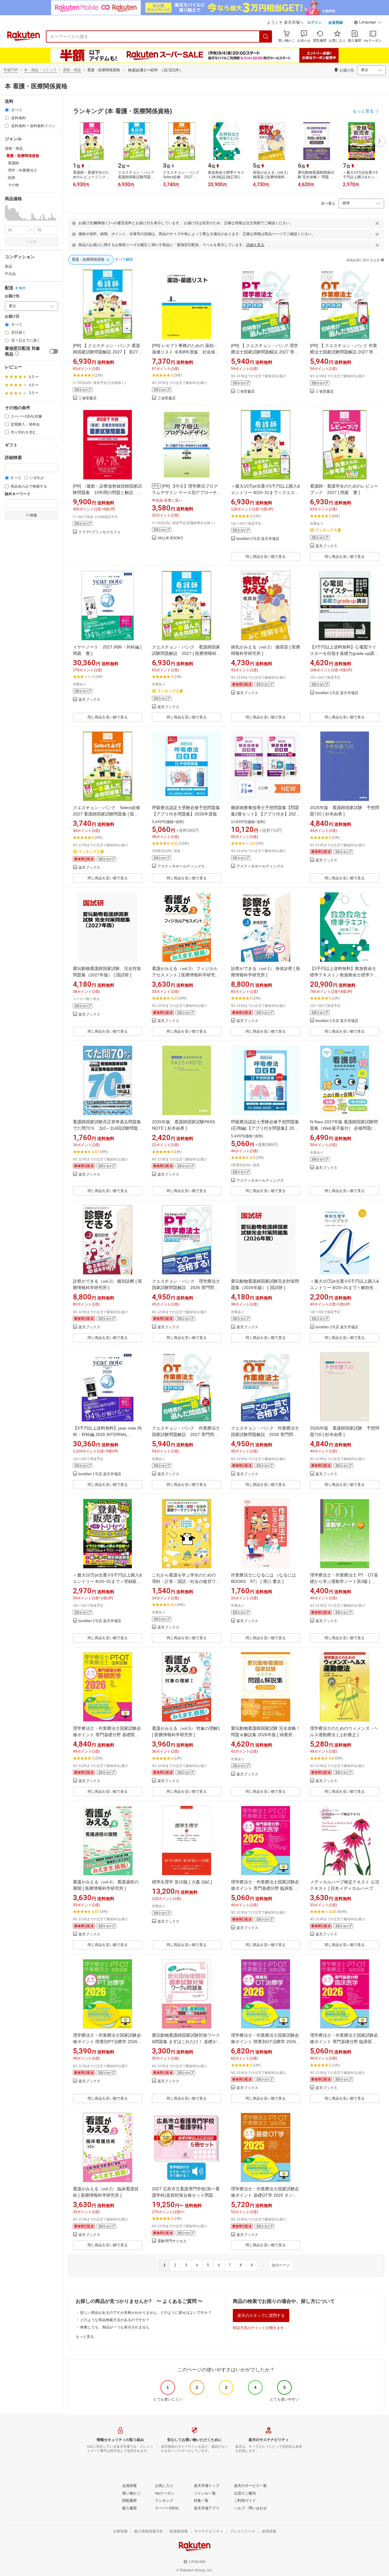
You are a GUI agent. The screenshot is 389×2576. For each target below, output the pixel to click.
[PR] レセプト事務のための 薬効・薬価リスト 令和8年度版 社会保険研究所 (186, 352)
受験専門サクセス (172, 2241)
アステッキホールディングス (181, 866)
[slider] (5, 220)
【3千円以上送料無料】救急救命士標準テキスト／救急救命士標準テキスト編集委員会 (344, 975)
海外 (22, 288)
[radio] (7, 110)
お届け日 (12, 316)
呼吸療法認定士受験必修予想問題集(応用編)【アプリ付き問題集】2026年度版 (265, 1128)
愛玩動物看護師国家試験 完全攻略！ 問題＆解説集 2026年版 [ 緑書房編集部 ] (266, 1735)
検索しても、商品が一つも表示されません (115, 2327)
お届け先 (12, 296)
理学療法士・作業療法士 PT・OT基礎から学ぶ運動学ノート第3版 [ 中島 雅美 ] (344, 1581)
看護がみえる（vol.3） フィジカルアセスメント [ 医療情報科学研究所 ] (186, 975)
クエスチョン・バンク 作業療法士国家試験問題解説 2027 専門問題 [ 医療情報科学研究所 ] (186, 1434)
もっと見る (85, 2337)
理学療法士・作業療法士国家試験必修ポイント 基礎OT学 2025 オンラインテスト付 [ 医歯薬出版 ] (265, 2195)
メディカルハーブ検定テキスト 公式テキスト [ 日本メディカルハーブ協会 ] (345, 1888)
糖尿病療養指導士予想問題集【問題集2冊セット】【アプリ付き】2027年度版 (265, 814)
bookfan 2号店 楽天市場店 (258, 539)
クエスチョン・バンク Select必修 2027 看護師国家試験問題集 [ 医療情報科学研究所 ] (109, 814)
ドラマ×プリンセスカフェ (100, 532)
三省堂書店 (88, 398)
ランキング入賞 (328, 530)
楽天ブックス (326, 546)
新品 (9, 266)
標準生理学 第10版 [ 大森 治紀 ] (182, 1882)
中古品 (10, 274)
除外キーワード (18, 494)
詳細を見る (255, 245)
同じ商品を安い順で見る (266, 557)
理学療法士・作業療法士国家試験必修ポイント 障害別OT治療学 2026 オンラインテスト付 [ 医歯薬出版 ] (265, 2042)
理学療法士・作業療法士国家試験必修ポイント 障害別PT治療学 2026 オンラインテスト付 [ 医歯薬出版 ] (107, 2042)
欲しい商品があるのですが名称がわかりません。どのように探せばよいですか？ (146, 2313)
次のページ (281, 2265)
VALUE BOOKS (170, 538)
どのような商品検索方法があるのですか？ (115, 2320)
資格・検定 (72, 70)
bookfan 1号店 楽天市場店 (337, 693)
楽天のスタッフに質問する (261, 2315)
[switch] (54, 351)
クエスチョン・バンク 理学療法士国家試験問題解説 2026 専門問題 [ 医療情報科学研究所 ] (186, 1288)
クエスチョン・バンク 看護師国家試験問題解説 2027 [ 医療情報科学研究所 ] (186, 653)
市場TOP (11, 70)
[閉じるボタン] (377, 223)
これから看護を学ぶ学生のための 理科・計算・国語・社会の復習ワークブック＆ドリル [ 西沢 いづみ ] (186, 1581)
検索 (33, 242)
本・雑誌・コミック (40, 70)
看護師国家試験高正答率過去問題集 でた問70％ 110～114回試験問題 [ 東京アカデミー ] (107, 1128)
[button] (368, 23)
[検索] (266, 37)
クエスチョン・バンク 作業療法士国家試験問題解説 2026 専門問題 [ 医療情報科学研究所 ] (265, 1434)
